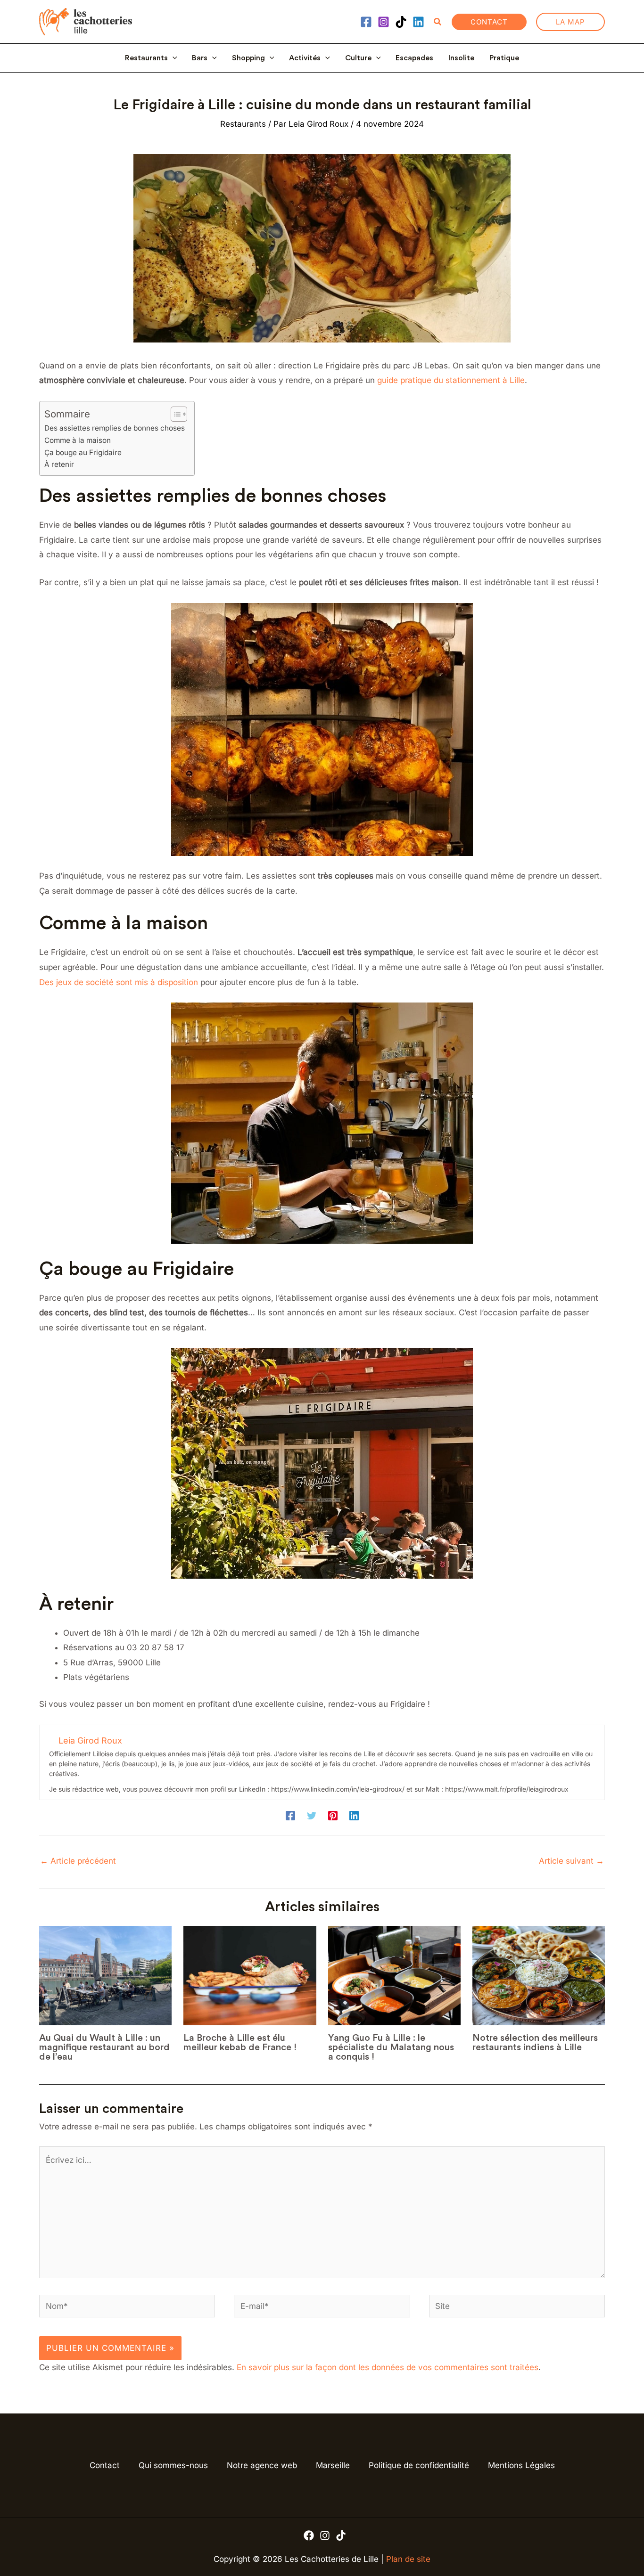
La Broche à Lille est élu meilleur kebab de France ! (240, 2043)
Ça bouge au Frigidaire (83, 452)
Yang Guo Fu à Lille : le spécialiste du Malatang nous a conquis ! (391, 2047)
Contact (105, 2465)
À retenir (59, 464)
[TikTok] (401, 22)
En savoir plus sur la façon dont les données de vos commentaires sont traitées (388, 2367)
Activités (305, 58)
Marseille (333, 2465)
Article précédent (78, 1861)
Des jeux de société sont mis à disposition (119, 982)
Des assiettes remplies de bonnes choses (115, 428)
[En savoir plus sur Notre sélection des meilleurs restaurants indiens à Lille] (539, 1976)
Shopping (248, 58)
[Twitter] (312, 1815)
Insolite (461, 58)
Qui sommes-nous (173, 2465)
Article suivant (571, 1861)
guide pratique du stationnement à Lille (451, 380)
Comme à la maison (78, 440)
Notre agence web (262, 2465)
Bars (200, 58)
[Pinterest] (333, 1815)
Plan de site (408, 2559)
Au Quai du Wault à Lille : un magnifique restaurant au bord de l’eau (104, 2047)
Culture (358, 58)
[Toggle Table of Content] (174, 414)
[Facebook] (366, 22)
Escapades (414, 58)
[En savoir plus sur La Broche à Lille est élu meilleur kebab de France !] (250, 1976)
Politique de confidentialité (419, 2465)
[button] (438, 22)
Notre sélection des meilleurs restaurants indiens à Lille (535, 2043)
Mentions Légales (521, 2465)
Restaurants (146, 58)
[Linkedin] (418, 22)
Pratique (504, 58)
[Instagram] (384, 22)
